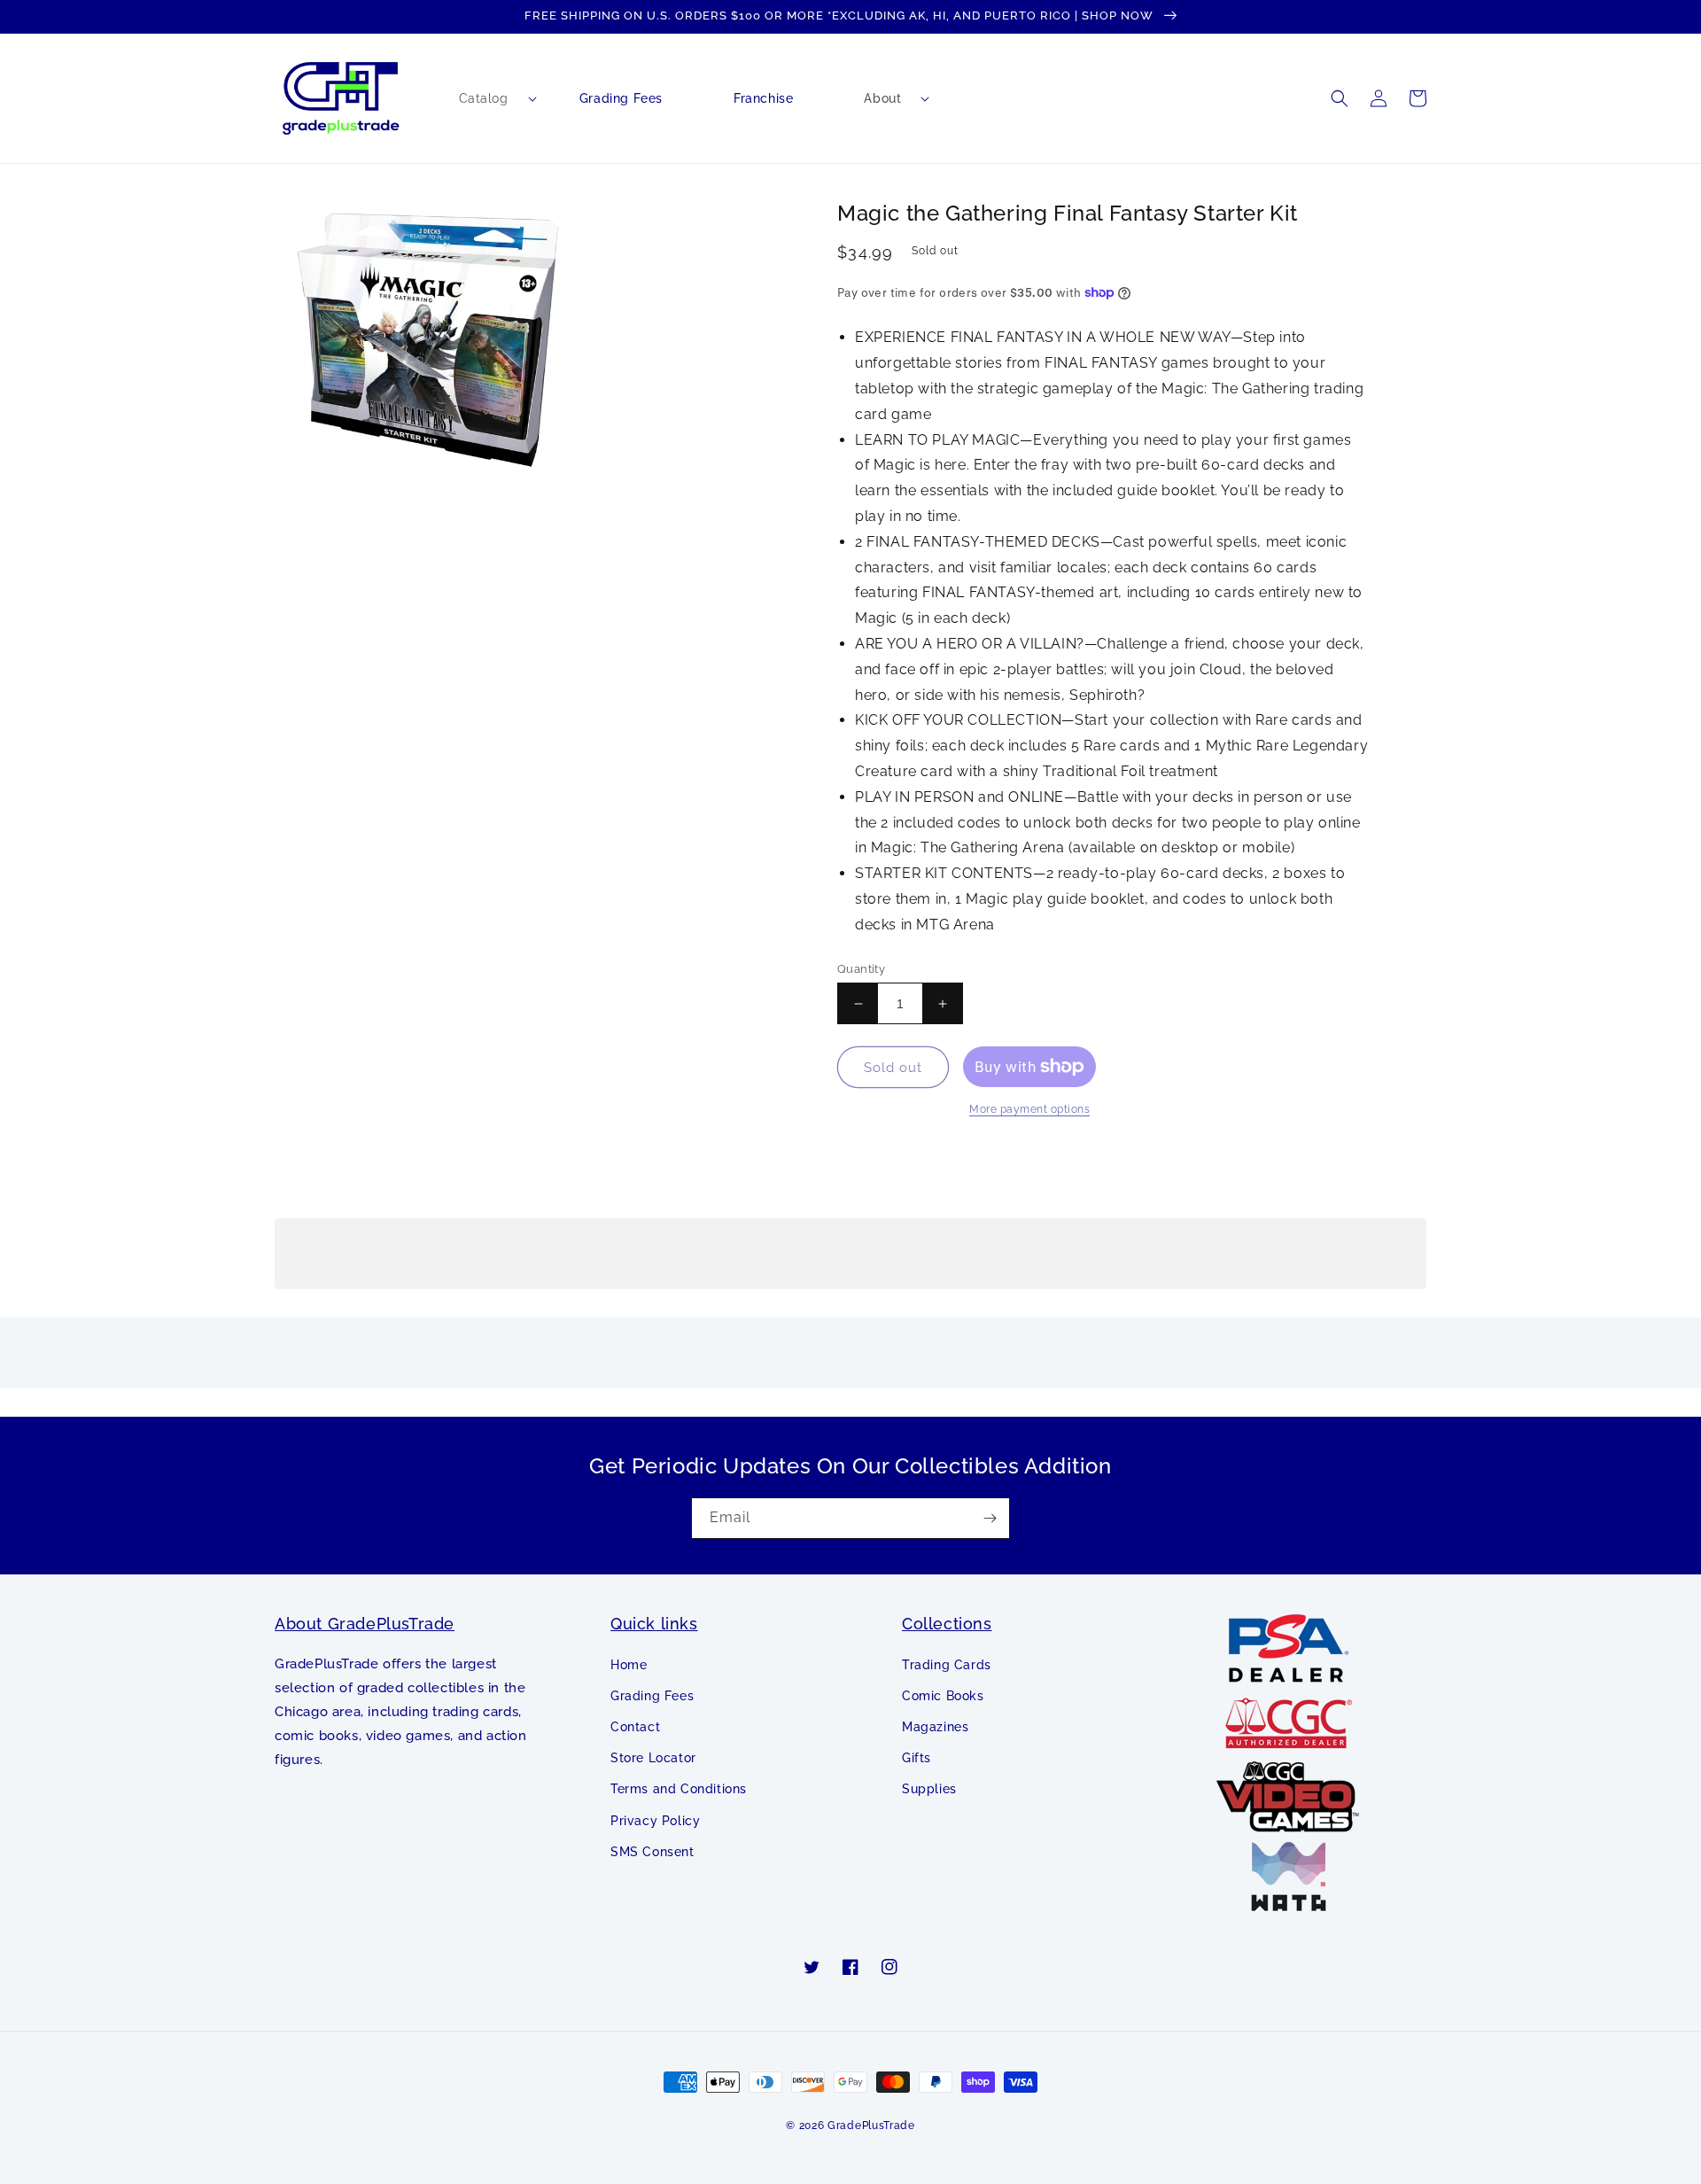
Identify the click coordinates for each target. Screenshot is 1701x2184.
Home (629, 1665)
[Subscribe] (990, 1518)
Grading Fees (652, 1696)
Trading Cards (947, 1665)
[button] (484, 98)
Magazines (935, 1727)
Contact (635, 1727)
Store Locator (653, 1758)
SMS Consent (652, 1852)
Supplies (929, 1789)
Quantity (861, 969)
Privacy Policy (655, 1821)
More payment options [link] (1029, 1109)
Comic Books (943, 1696)
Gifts (917, 1758)
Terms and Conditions (679, 1789)
